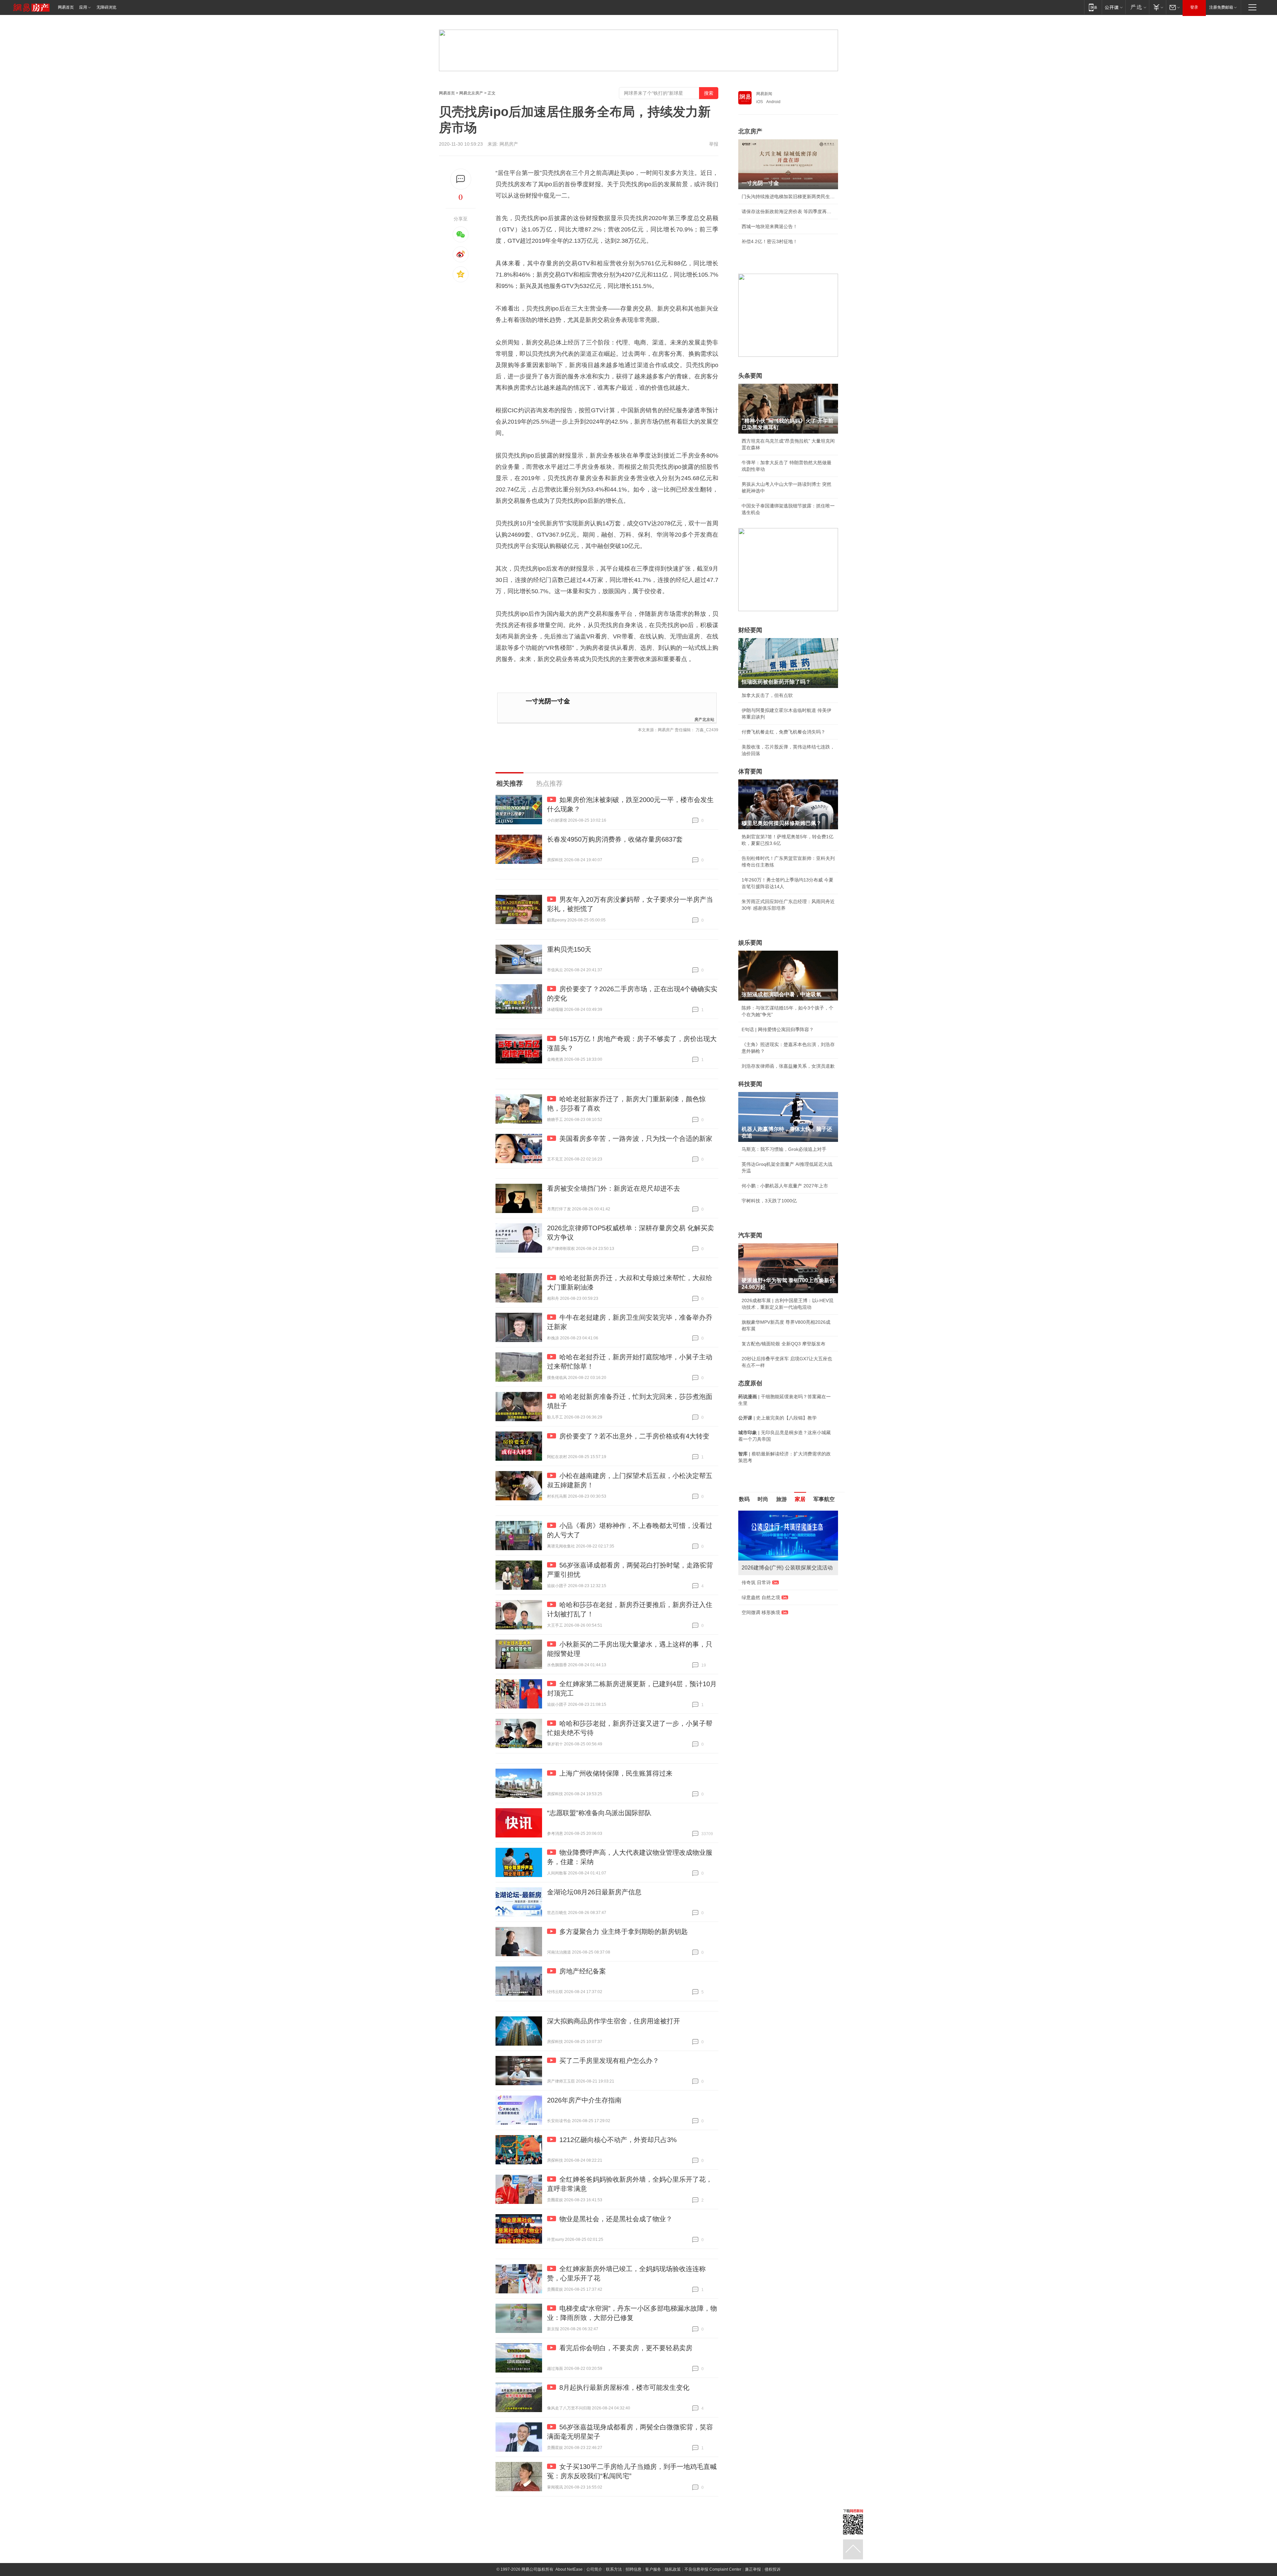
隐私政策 (673, 2569)
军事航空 (824, 1499)
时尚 (763, 1499)
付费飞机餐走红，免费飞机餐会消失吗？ (783, 732)
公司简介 (594, 2569)
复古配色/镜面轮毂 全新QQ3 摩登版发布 (783, 1344)
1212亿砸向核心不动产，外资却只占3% (618, 2140)
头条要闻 (750, 376)
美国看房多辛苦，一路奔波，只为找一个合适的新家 (636, 1139)
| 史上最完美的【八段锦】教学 (778, 1418)
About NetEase (569, 2569)
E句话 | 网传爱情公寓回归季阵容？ (778, 1029)
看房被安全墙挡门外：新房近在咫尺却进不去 (614, 1188)
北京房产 (750, 131)
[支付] (1157, 7)
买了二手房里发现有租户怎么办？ (609, 2061)
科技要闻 (750, 1084)
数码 (744, 1499)
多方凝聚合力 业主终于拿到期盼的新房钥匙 (624, 1932)
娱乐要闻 (750, 943)
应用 (83, 7)
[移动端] (1093, 7)
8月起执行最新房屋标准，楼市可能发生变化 (624, 2387)
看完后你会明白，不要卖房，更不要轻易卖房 (626, 2348)
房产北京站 (704, 719)
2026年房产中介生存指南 (584, 2100)
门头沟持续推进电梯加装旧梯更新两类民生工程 (788, 197)
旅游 (781, 1499)
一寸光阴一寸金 (548, 701)
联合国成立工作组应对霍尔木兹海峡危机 (783, 1619)
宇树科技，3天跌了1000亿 (769, 1201)
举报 (714, 144)
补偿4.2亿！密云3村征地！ (770, 241)
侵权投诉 (773, 2569)
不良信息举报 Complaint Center (713, 2569)
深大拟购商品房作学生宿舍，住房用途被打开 (614, 2021)
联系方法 (614, 2569)
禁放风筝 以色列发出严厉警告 (773, 1582)
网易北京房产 (471, 93)
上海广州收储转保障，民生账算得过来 (616, 1773)
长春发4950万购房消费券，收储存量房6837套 (615, 839)
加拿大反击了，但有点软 (767, 695)
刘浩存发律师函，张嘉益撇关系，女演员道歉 (788, 1066)
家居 (800, 1499)
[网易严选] (1137, 7)
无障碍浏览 (106, 7)
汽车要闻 (750, 1235)
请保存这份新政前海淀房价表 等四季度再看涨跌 (788, 211)
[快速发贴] (461, 179)
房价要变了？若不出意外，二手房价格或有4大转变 (634, 1436)
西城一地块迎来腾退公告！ (770, 226)
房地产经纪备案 (583, 1971)
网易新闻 (764, 94)
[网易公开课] (1114, 7)
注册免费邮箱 (1221, 7)
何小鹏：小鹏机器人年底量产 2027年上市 (785, 1186)
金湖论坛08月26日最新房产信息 (594, 1892)
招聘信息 (634, 2569)
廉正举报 (753, 2569)
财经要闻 (750, 630)
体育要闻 (750, 771)
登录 (1194, 7)
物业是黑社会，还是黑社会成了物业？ (616, 2219)
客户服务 (653, 2569)
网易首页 (66, 7)
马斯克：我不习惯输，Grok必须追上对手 (784, 1149)
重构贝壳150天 (569, 949)
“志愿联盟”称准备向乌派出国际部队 (599, 1813)
